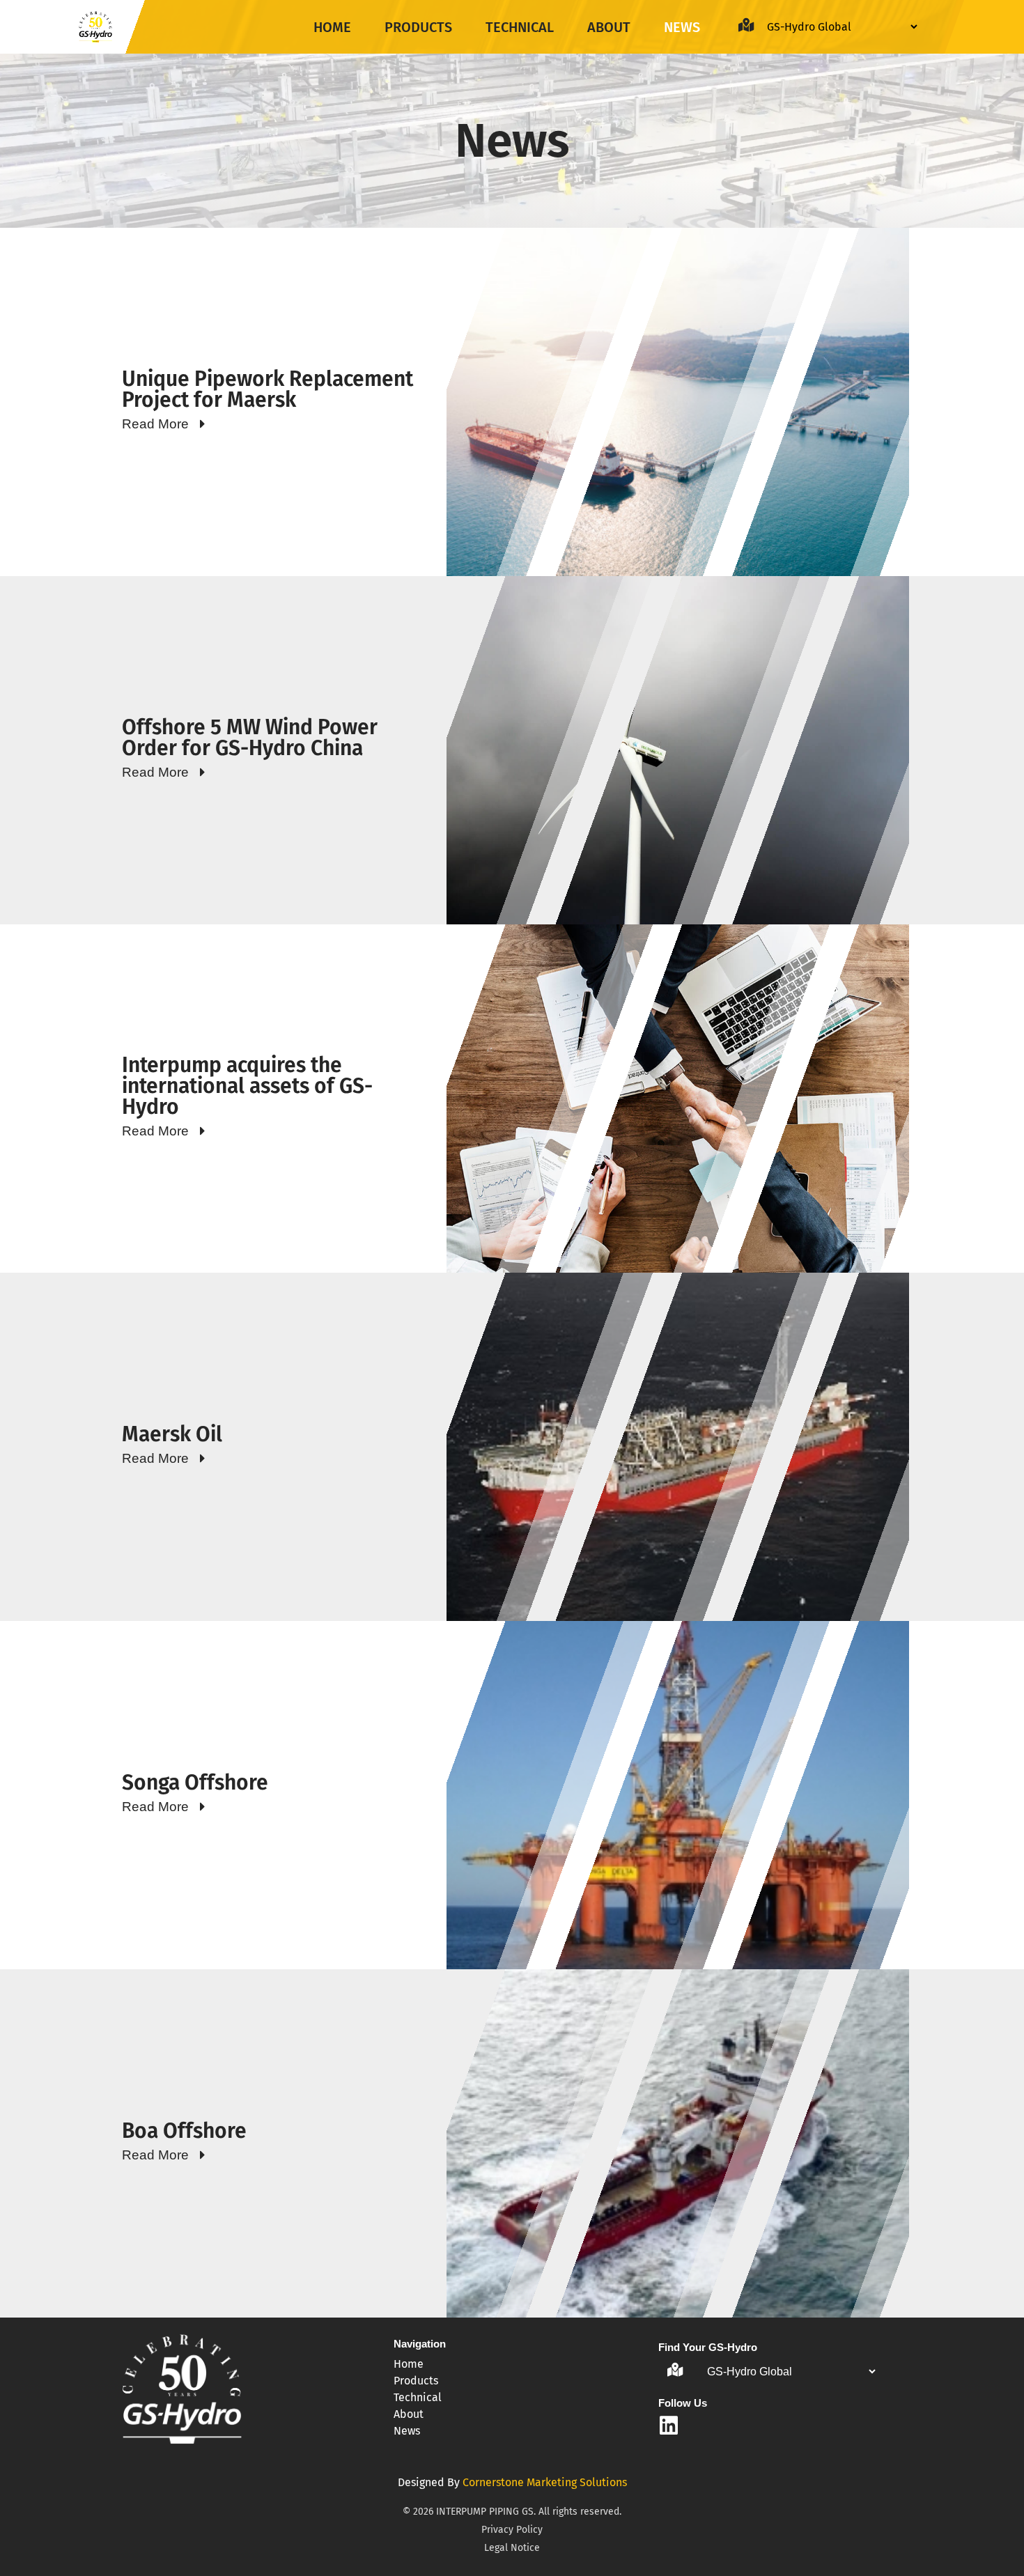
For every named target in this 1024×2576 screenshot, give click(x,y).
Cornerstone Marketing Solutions (545, 2482)
